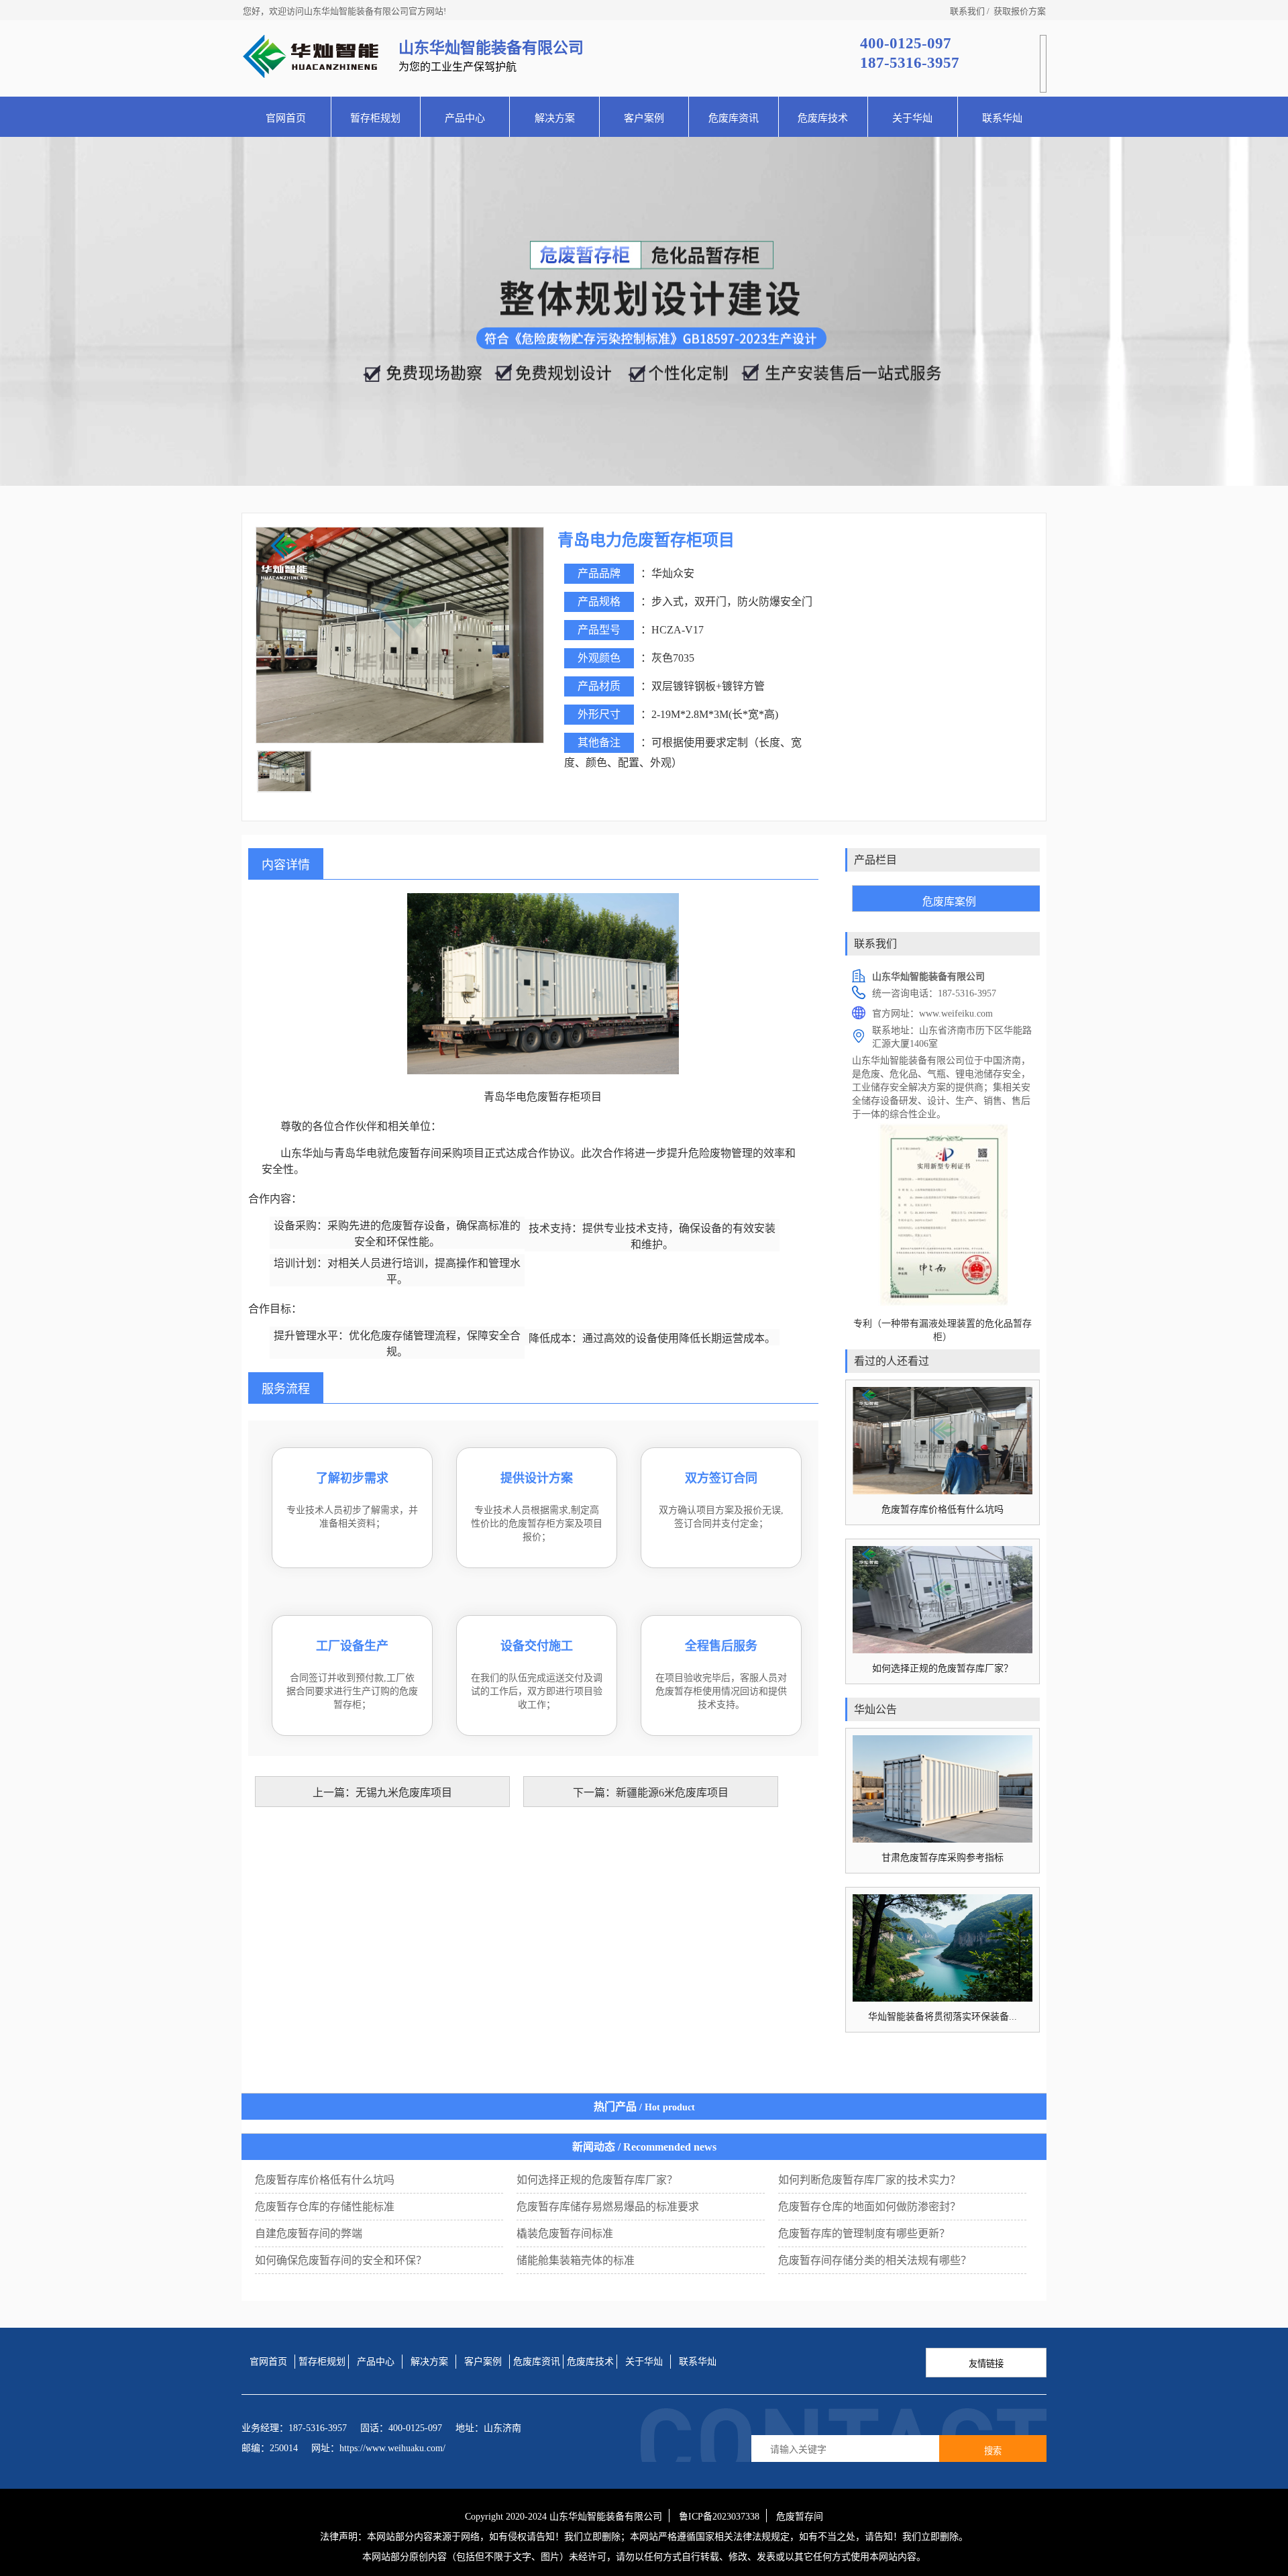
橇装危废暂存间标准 (565, 2233)
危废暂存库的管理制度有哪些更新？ (864, 2233)
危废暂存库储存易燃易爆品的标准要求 (608, 2207)
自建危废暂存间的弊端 (309, 2233)
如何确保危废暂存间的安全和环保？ (341, 2260)
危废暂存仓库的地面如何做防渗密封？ (869, 2207)
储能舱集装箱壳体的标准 (576, 2260)
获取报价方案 (1020, 11)
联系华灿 (1002, 118)
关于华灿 (912, 118)
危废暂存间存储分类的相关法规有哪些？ (875, 2260)
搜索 (993, 2451)
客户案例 (644, 118)
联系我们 (967, 11)
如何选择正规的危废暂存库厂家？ (597, 2180)
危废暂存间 (800, 2517)
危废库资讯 (734, 118)
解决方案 (555, 118)
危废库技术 (823, 118)
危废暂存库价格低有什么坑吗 (325, 2180)
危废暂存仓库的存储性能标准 (325, 2207)
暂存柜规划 (375, 118)
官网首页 (286, 118)
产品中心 (465, 118)
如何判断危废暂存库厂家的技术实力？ (869, 2180)
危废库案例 (949, 901)
